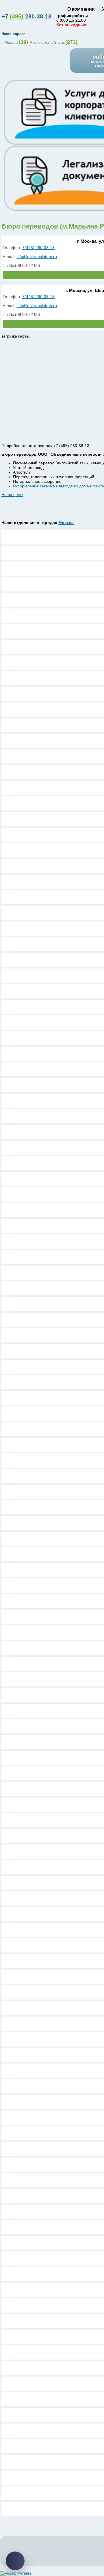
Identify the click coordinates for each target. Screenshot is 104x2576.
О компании (81, 9)
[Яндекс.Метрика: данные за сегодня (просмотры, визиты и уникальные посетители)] (16, 2574)
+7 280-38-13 (26, 16)
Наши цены (12, 495)
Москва (66, 523)
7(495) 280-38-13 (38, 248)
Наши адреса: (15, 34)
